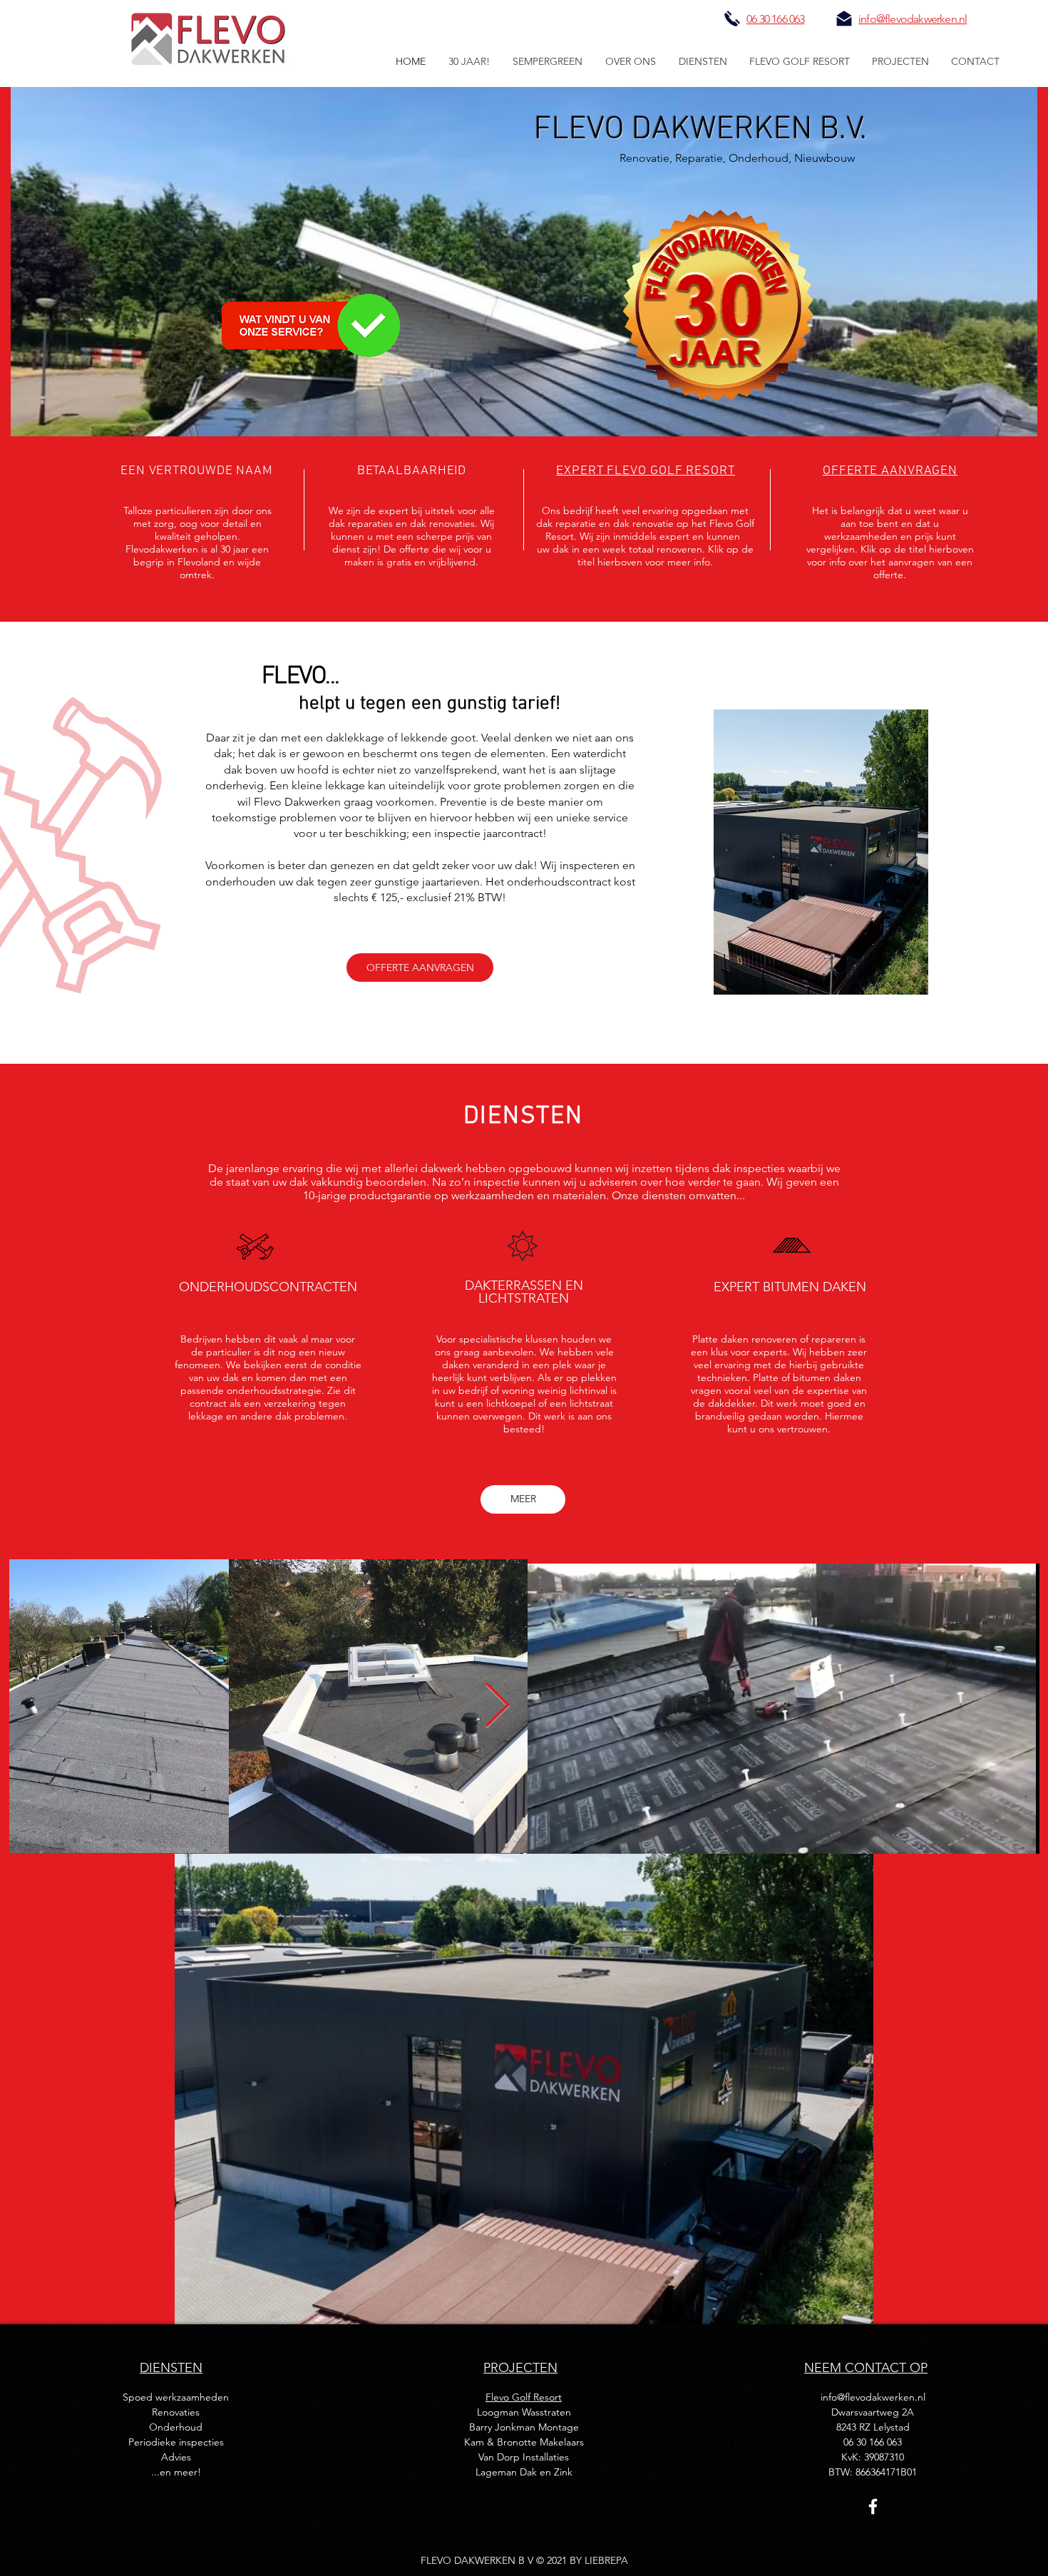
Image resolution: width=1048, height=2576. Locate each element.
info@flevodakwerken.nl (873, 2397)
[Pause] (539, 1834)
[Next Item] (497, 1706)
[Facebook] (873, 2506)
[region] (821, 850)
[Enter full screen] (1020, 1834)
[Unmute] (563, 1834)
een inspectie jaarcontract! (479, 833)
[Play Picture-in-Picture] (996, 1834)
